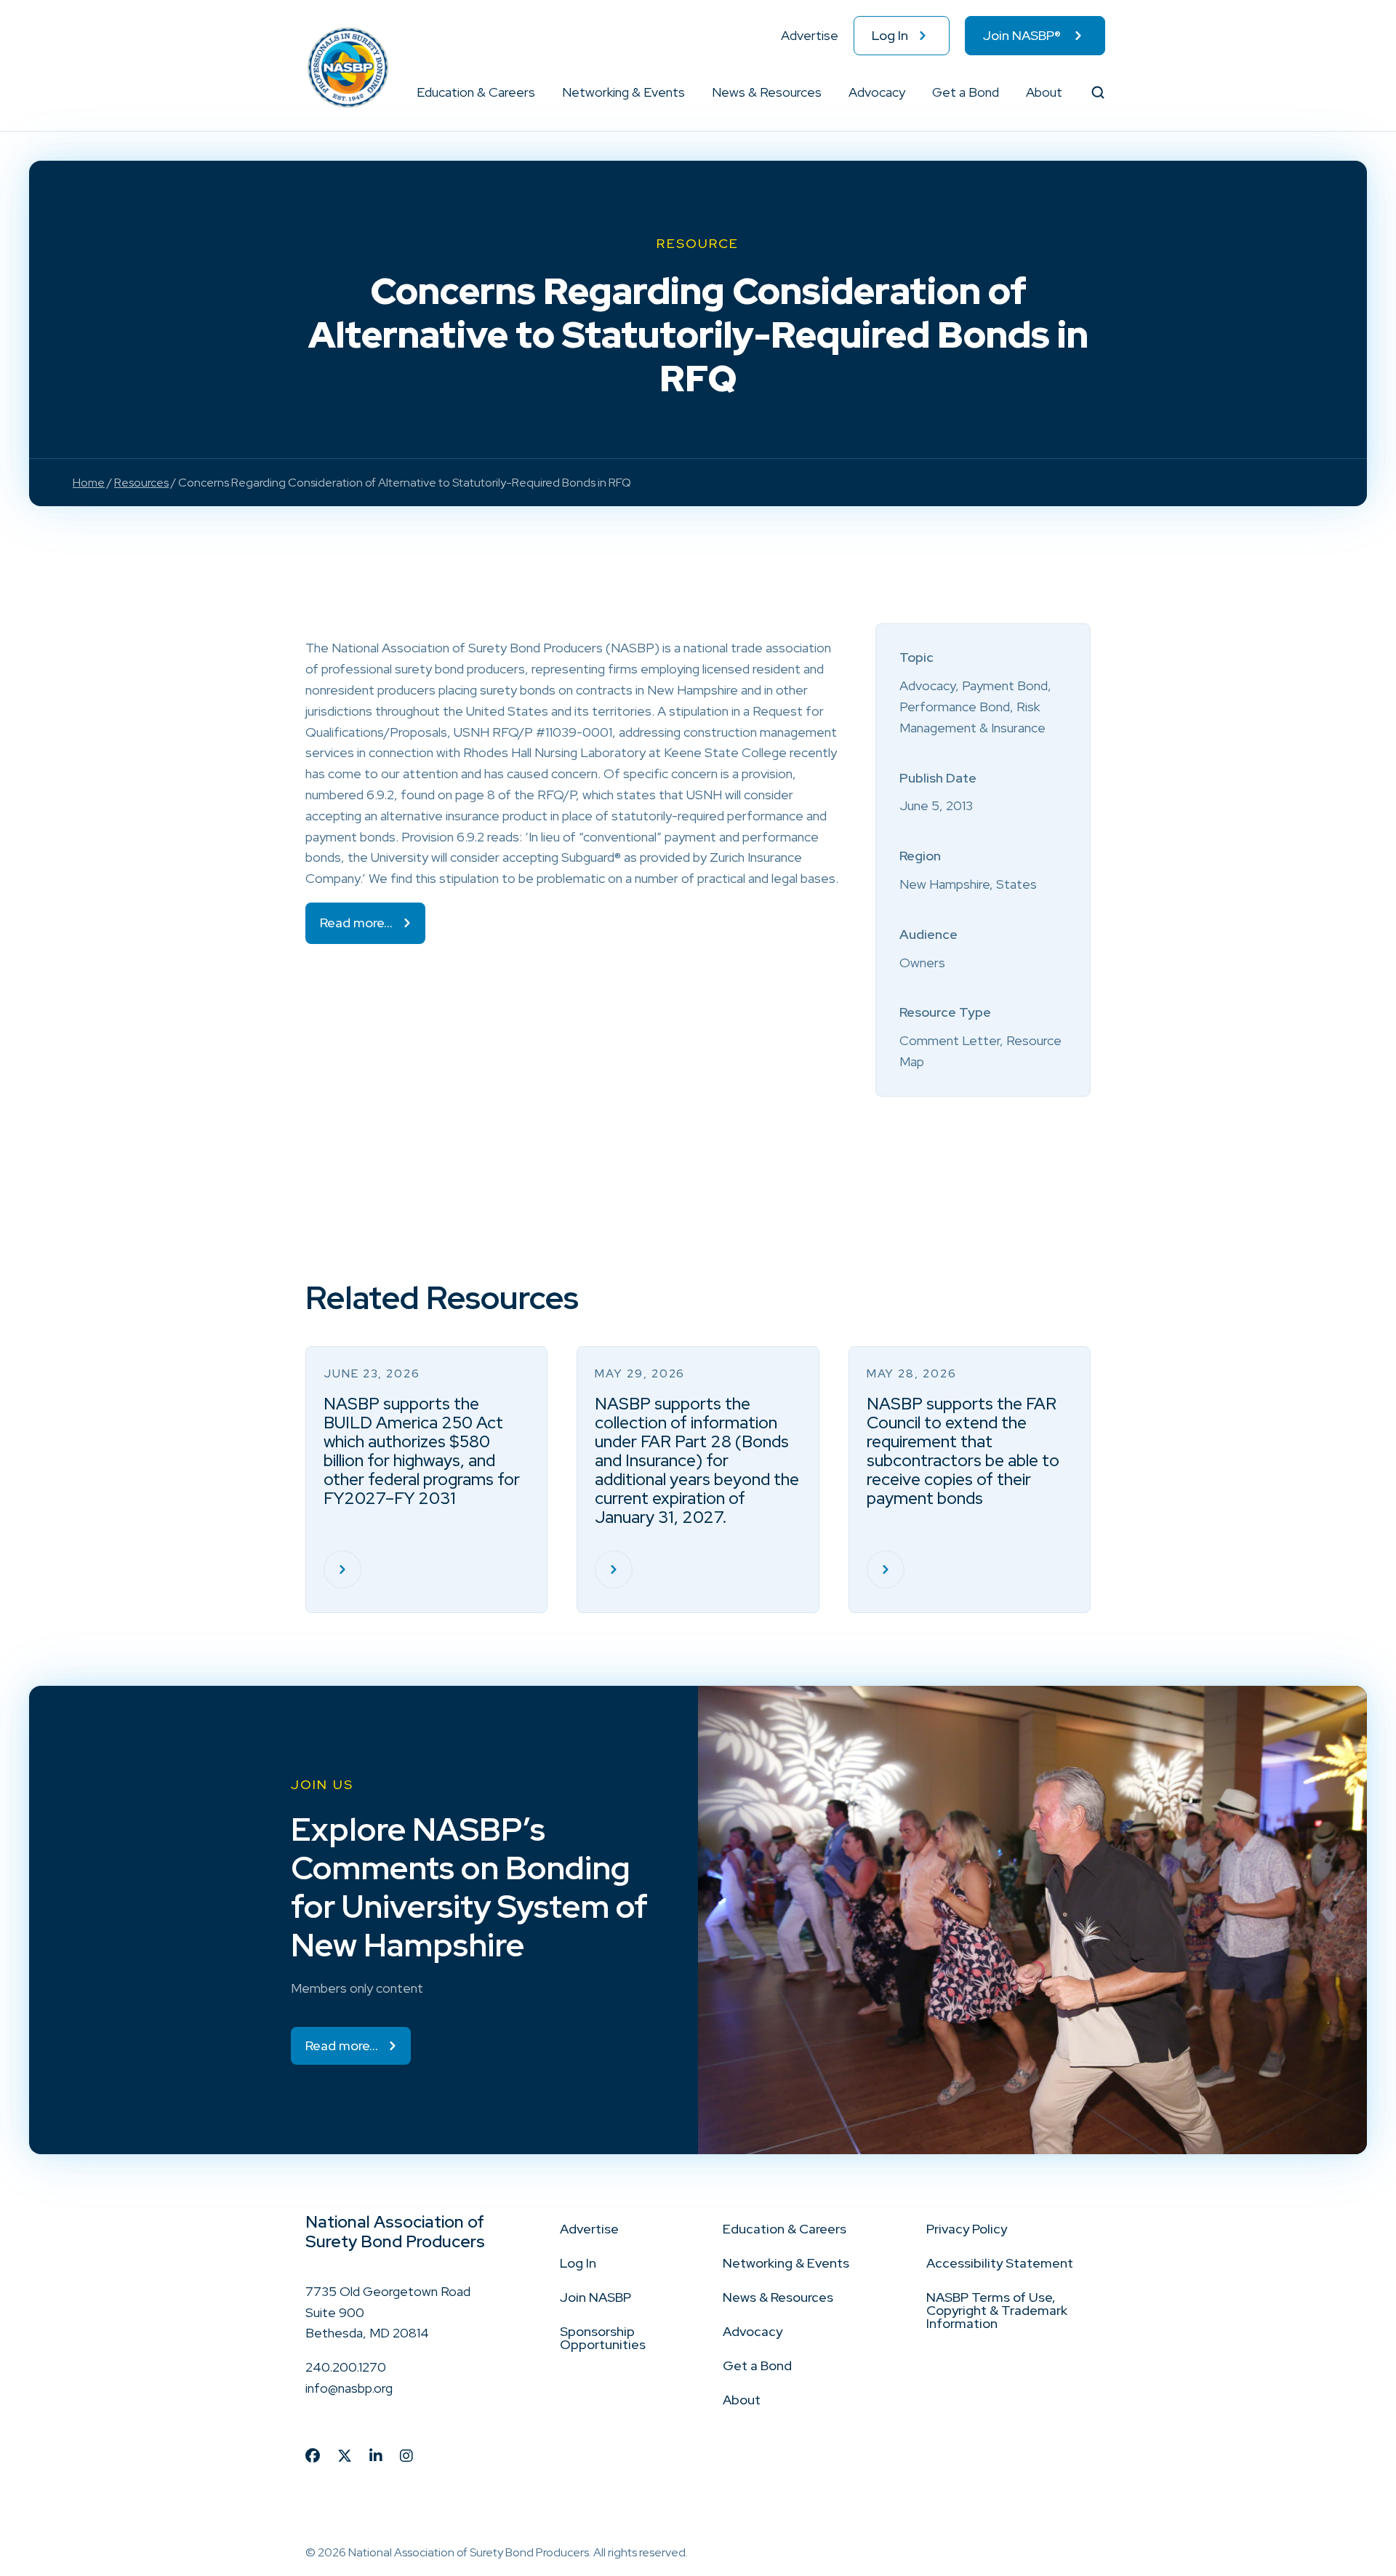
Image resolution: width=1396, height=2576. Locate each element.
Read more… (356, 923)
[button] (536, 92)
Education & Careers (476, 92)
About (1044, 92)
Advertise (810, 35)
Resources (141, 483)
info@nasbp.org (349, 2388)
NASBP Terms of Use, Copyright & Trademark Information (997, 2310)
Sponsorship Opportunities (603, 2338)
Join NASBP (595, 2297)
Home (89, 483)
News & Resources (767, 92)
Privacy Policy (967, 2229)
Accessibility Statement (1000, 2263)
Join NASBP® (1022, 35)
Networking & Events (623, 92)
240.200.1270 (346, 2367)
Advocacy (877, 92)
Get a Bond (966, 92)
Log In (890, 35)
